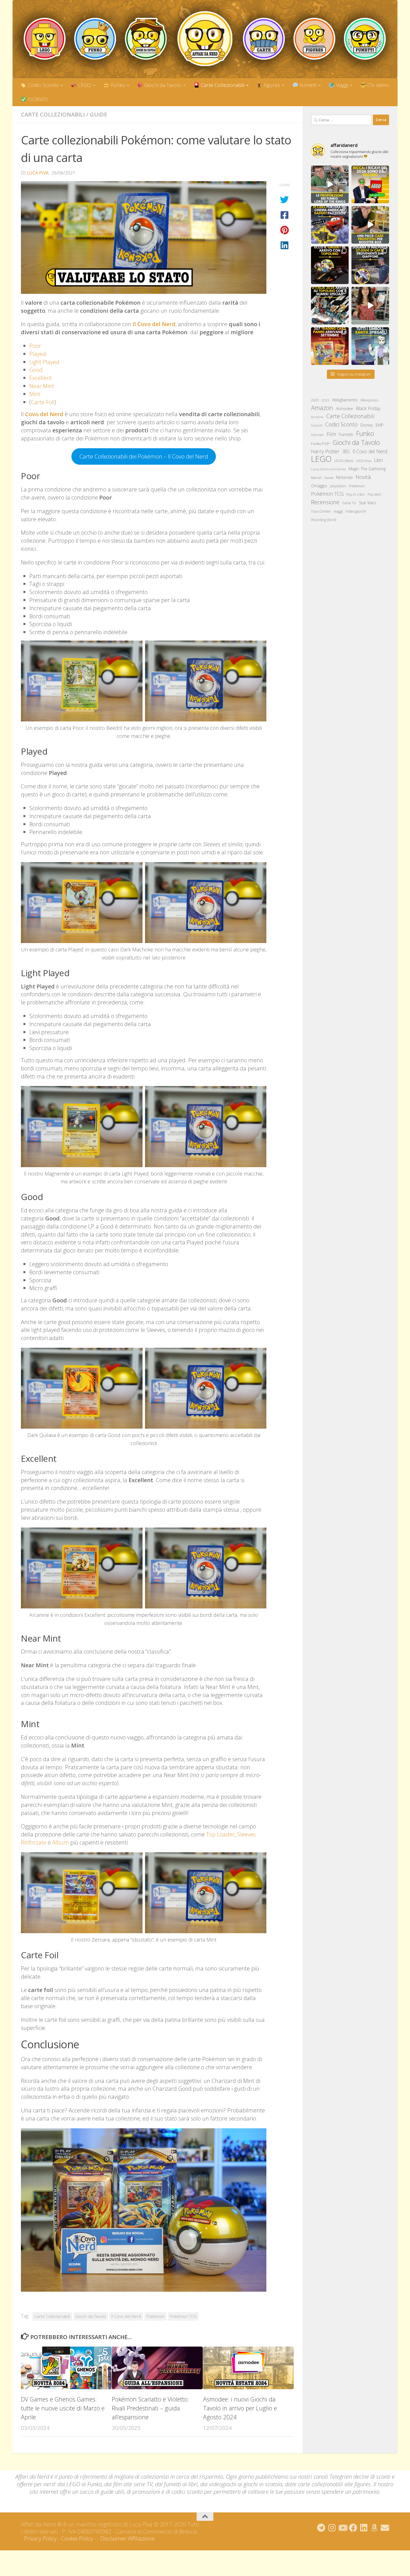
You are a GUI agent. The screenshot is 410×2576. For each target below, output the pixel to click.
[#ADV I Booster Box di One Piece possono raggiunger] (370, 225)
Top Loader (220, 1834)
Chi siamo (378, 85)
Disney (367, 425)
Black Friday (368, 408)
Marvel (316, 478)
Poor (35, 346)
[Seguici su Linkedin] (364, 2528)
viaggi (338, 511)
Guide (98, 114)
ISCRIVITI (37, 99)
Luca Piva (38, 173)
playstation (338, 486)
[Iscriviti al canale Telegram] (321, 2528)
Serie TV (349, 503)
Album (61, 1842)
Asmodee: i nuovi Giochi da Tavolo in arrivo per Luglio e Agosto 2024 (240, 2408)
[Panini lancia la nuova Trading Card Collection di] (330, 346)
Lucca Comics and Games (328, 469)
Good (36, 370)
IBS (346, 451)
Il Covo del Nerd (126, 2316)
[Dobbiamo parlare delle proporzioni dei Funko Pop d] (330, 184)
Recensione (325, 502)
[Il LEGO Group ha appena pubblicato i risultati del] (370, 184)
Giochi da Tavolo (162, 85)
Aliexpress (369, 400)
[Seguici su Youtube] (343, 2528)
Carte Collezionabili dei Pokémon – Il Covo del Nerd (144, 456)
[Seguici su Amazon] (374, 2528)
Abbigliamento (345, 400)
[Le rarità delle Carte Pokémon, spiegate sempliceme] (370, 346)
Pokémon (155, 2316)
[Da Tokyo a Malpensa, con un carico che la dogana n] (370, 265)
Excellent (41, 378)
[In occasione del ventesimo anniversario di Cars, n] (330, 225)
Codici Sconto (43, 85)
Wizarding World (324, 520)
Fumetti (307, 85)
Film (331, 434)
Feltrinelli (317, 435)
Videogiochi (356, 511)
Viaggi (341, 85)
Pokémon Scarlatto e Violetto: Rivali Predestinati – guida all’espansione (150, 2408)
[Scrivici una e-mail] (385, 2528)
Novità (363, 477)
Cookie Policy (77, 2539)
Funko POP (320, 444)
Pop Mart (374, 494)
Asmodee (344, 409)
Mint (35, 394)
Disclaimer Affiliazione (128, 2539)
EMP (380, 425)
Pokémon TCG (183, 2316)
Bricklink (317, 417)
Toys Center (321, 511)
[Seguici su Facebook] (353, 2528)
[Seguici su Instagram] (332, 2528)
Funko (117, 85)
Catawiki (317, 425)
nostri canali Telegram (325, 2477)
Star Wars (368, 503)
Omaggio (319, 486)
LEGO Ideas (344, 461)
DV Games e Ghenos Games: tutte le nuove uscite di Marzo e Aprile (63, 2408)
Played (38, 354)
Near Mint (42, 386)
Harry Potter (325, 451)
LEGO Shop (364, 461)
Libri (378, 460)
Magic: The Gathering (367, 469)
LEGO (84, 85)
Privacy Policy (40, 2539)
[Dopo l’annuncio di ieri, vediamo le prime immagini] (330, 265)
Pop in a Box (356, 494)
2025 (325, 400)
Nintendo (344, 477)
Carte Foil (43, 402)
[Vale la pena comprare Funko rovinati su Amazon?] (370, 306)
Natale (329, 478)
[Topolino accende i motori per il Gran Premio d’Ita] (330, 306)
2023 (315, 400)
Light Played (44, 362)
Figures (271, 85)
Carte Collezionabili (222, 85)
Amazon (322, 408)
